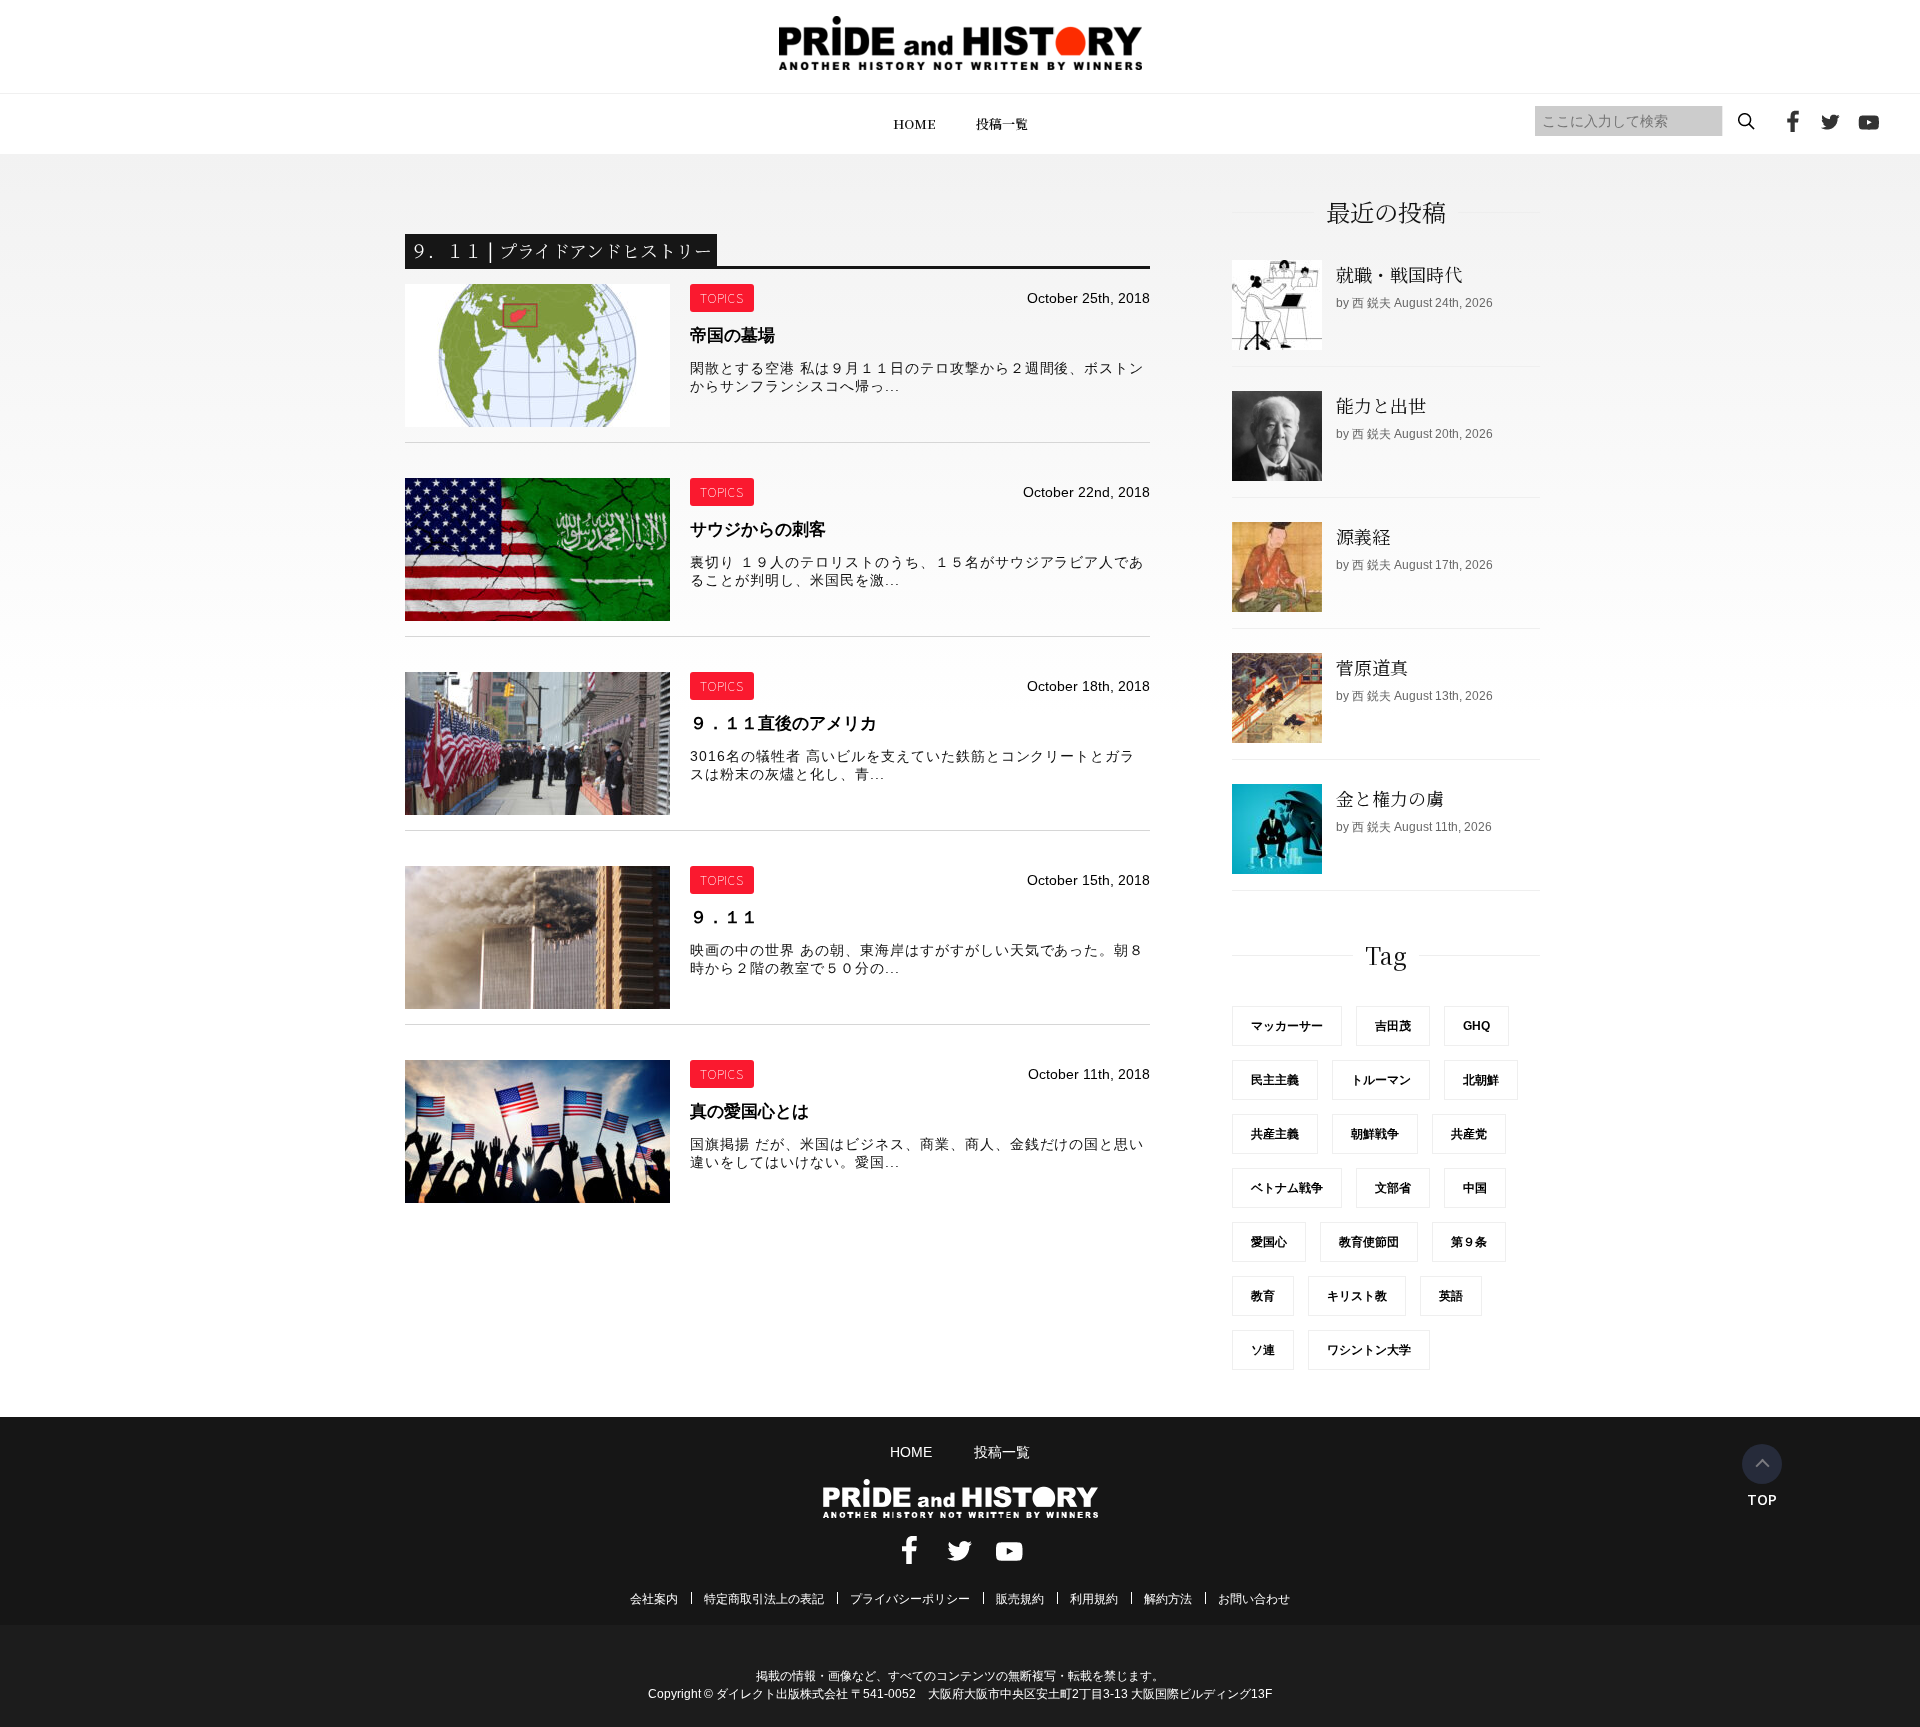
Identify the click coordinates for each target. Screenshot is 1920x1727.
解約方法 (1168, 1599)
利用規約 (1094, 1599)
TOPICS (722, 297)
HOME (914, 123)
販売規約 (1020, 1599)
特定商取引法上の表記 (764, 1599)
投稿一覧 (1002, 123)
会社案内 (654, 1599)
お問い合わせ (1254, 1599)
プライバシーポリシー (910, 1599)
